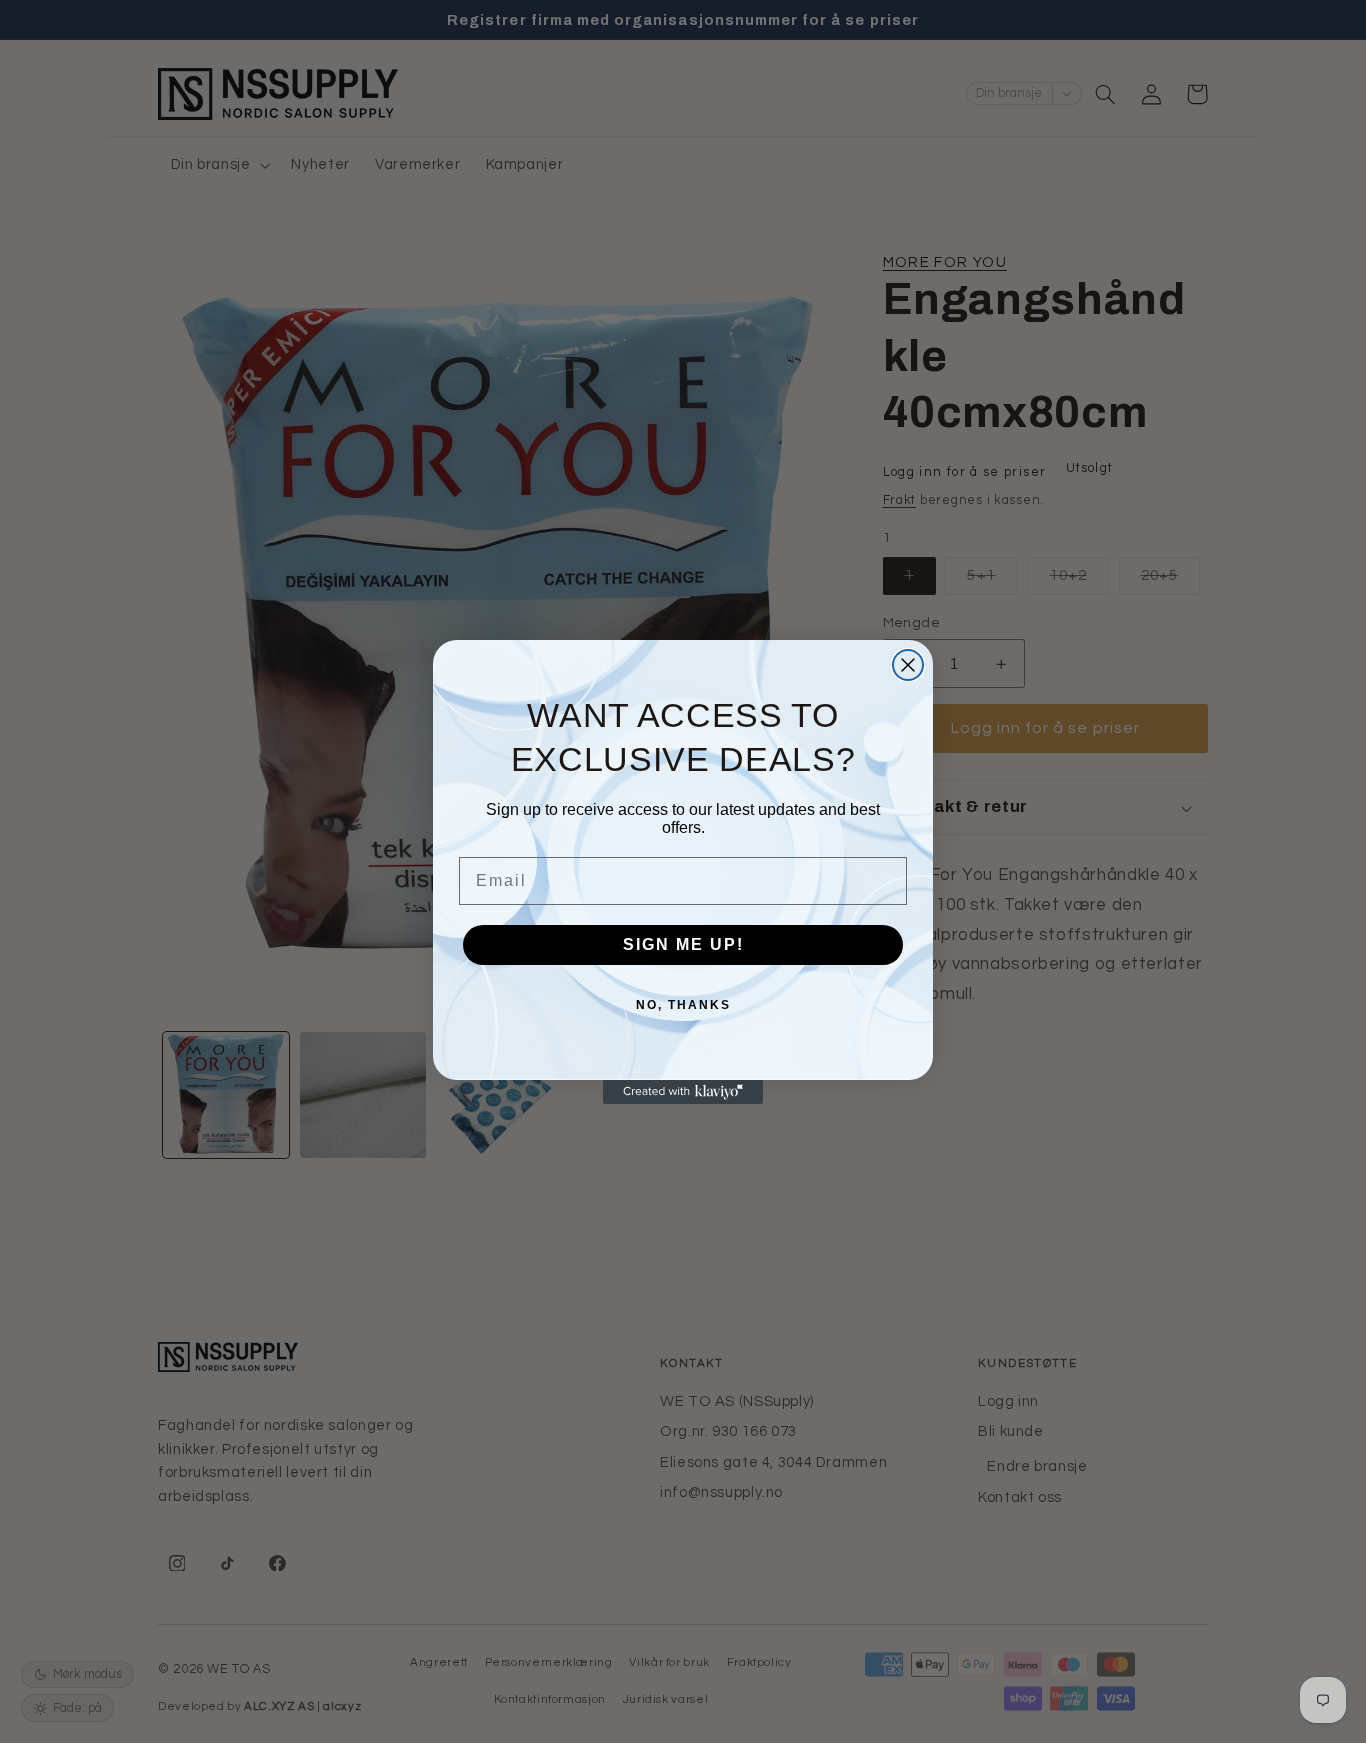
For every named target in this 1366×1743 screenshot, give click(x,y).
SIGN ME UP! (683, 944)
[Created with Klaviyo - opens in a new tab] (683, 1092)
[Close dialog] (908, 665)
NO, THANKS (683, 1005)
